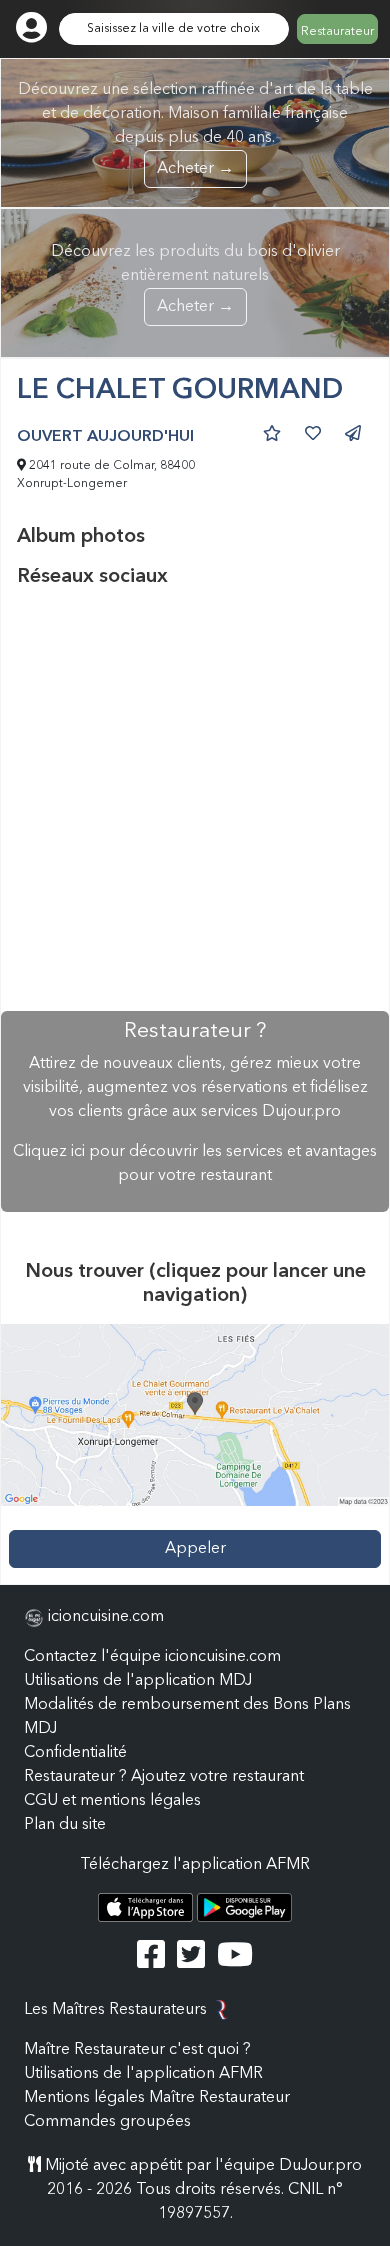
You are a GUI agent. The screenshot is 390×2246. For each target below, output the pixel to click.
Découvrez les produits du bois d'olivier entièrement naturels (195, 279)
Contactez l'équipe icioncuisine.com (152, 1657)
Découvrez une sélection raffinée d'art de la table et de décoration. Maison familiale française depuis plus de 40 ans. (195, 129)
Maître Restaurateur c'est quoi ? (137, 2050)
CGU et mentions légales (112, 1801)
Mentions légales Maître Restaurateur (157, 2098)
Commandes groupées (107, 2122)
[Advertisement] (195, 800)
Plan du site (65, 1825)
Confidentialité (75, 1753)
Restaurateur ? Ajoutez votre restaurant (164, 1777)
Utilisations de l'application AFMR (143, 2074)
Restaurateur (337, 32)
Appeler (195, 1549)
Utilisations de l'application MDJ (138, 1681)
